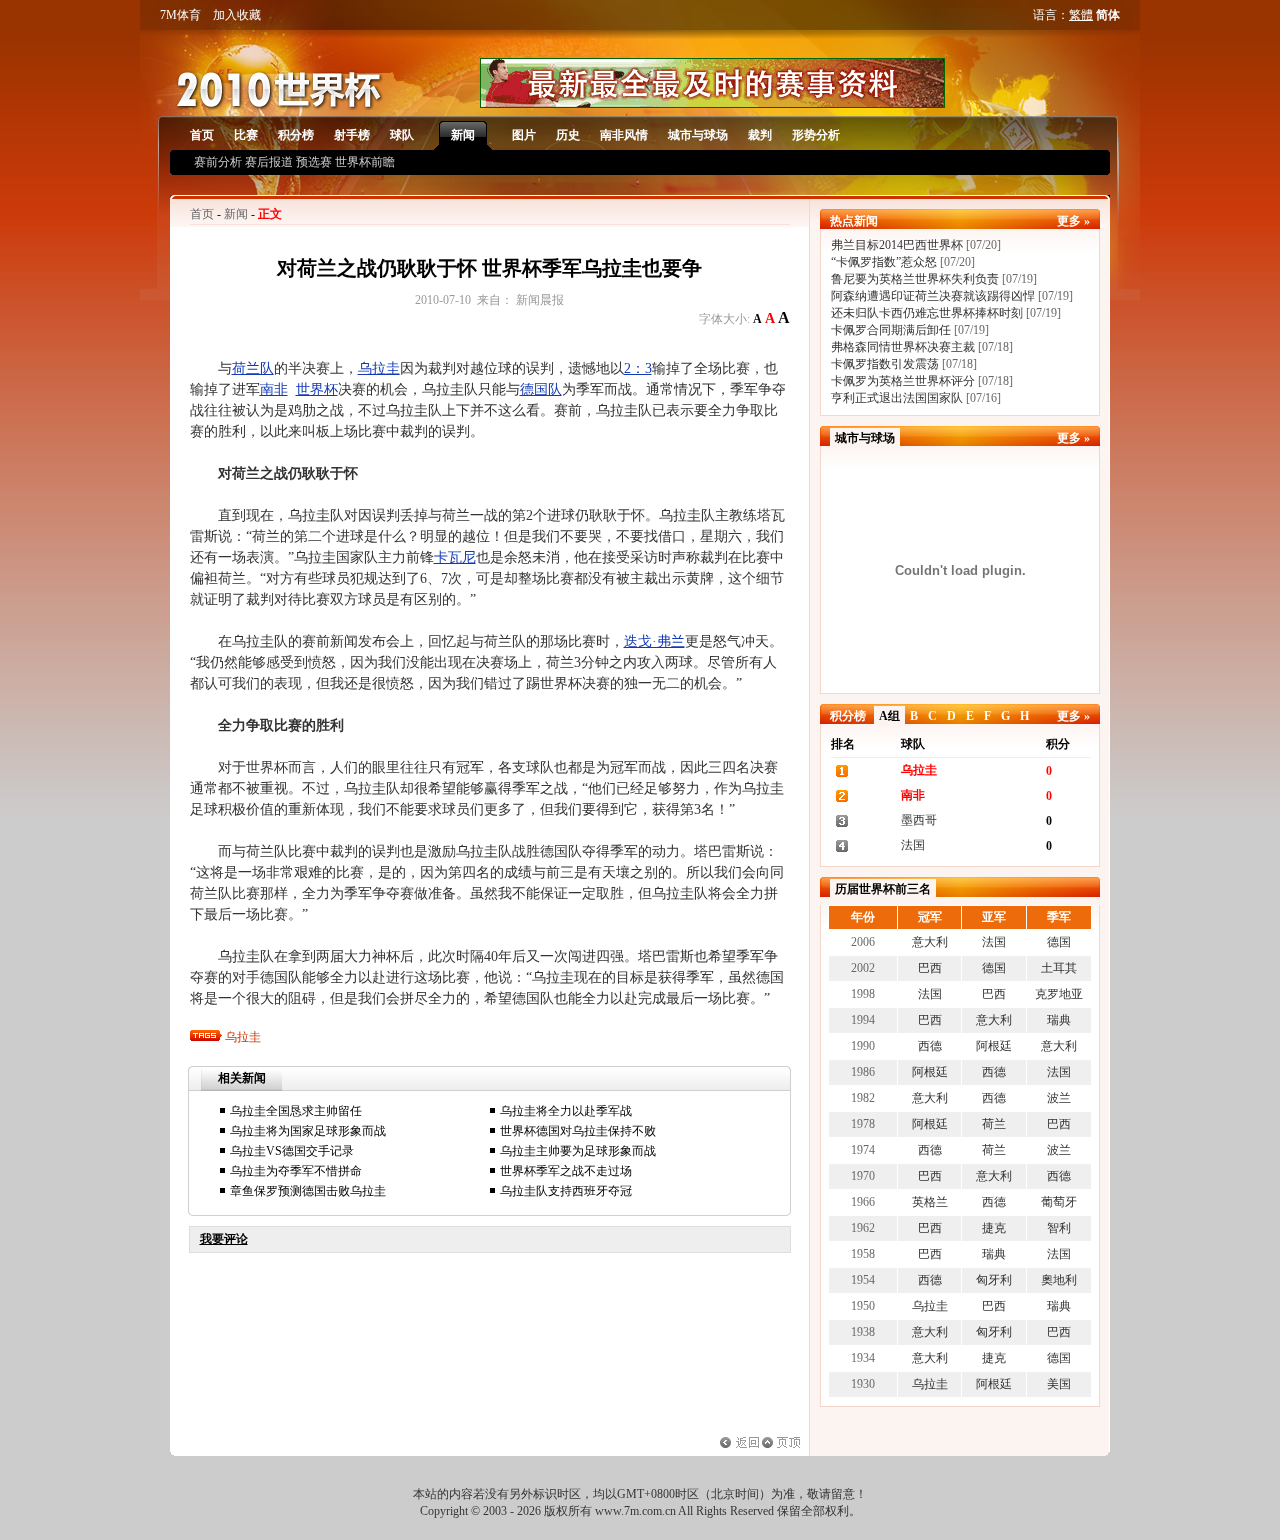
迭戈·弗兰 (654, 641)
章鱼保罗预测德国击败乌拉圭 (308, 1191)
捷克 (994, 1228)
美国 (1059, 1384)
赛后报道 (269, 162)
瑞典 (1059, 1020)
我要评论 (224, 1239)
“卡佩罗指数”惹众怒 (884, 262)
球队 (402, 135)
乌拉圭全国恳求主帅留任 (296, 1111)
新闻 (463, 135)
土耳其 (1059, 968)
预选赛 (314, 162)
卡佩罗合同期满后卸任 (891, 330)
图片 (524, 135)
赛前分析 (218, 162)
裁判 (760, 135)
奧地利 (1059, 1280)
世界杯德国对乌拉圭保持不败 (578, 1131)
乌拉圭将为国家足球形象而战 (308, 1131)
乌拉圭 (379, 368)
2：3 (638, 368)
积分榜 (296, 135)
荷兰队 (253, 368)
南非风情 (624, 135)
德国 (1059, 942)
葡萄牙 (1059, 1202)
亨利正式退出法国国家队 (897, 398)
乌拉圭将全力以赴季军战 (566, 1111)
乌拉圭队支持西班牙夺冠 (566, 1191)
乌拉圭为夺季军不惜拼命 (296, 1171)
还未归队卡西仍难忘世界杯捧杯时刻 (927, 313)
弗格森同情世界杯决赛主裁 (903, 347)
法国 (913, 845)
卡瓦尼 (455, 557)
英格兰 (930, 1202)
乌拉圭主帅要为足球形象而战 (578, 1151)
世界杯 (317, 389)
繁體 (1081, 15)
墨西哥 (919, 820)
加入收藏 (237, 15)
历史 (568, 135)
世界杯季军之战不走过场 (566, 1171)
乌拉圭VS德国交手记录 (292, 1151)
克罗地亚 (1059, 994)
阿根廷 (994, 1046)
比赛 (246, 135)
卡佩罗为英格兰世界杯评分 (903, 381)
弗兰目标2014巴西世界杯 (897, 245)
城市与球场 (698, 135)
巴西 (930, 968)
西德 (930, 1046)
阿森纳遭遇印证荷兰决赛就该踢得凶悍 (933, 296)
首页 (202, 135)
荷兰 (994, 1124)
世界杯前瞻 (365, 162)
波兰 (1059, 1098)
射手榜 (352, 135)
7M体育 (180, 15)
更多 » (1073, 221)
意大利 (930, 942)
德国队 (541, 389)
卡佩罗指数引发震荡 (885, 364)
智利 (1059, 1228)
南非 (274, 389)
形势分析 (816, 135)
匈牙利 (994, 1280)
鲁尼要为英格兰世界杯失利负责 (915, 279)
